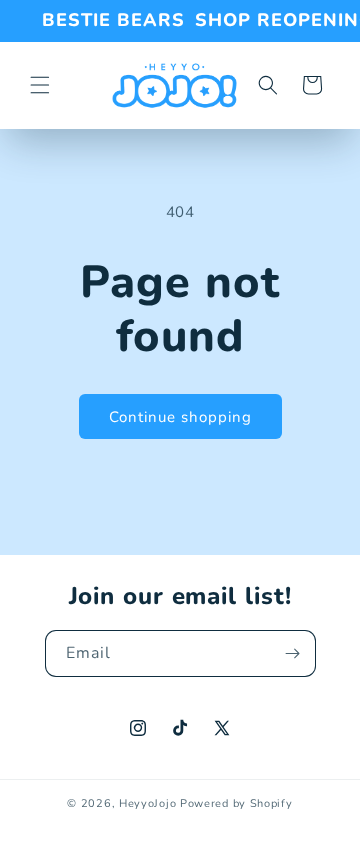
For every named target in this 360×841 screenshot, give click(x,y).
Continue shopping (180, 417)
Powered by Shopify (236, 803)
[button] (40, 85)
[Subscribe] (293, 653)
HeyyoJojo (147, 803)
